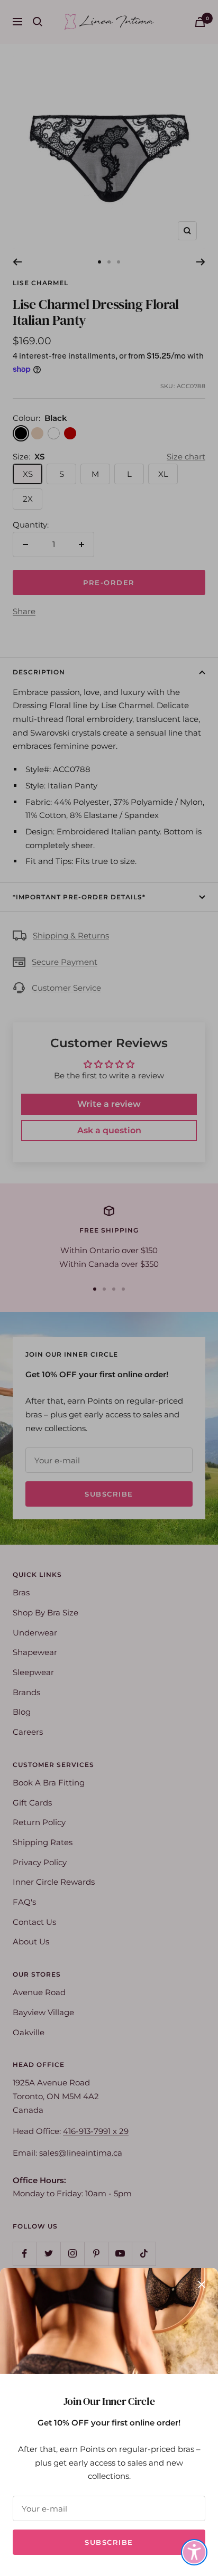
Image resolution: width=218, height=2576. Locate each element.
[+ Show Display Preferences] (194, 2552)
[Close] (202, 2284)
